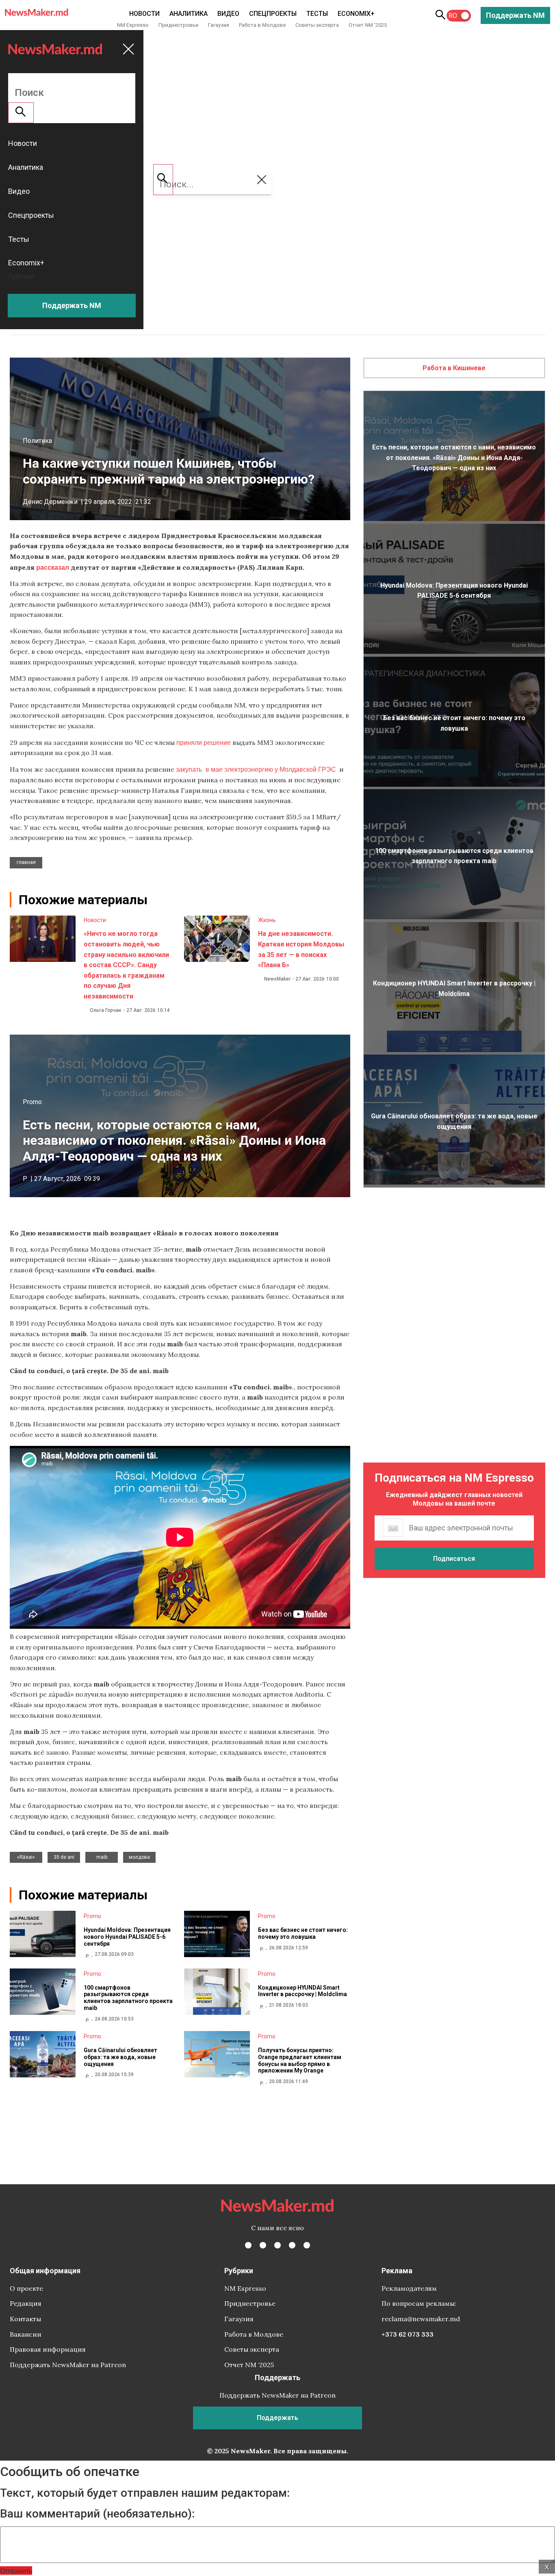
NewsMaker (277, 979)
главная (26, 862)
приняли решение (204, 742)
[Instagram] (277, 2245)
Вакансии (26, 2334)
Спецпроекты (273, 14)
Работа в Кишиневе (454, 368)
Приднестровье (178, 25)
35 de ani (64, 1857)
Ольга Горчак (106, 1010)
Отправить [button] (16, 2571)
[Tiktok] (292, 2245)
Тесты (317, 14)
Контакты (25, 2319)
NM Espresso (133, 25)
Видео (228, 14)
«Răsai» (26, 1857)
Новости (144, 14)
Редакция (26, 2303)
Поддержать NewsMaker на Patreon (68, 2365)
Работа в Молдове (262, 25)
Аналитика (189, 14)
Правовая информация (48, 2349)
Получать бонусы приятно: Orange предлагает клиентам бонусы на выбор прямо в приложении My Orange (300, 2060)
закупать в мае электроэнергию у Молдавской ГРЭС (256, 769)
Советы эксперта (317, 25)
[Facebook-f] (248, 2245)
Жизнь (267, 920)
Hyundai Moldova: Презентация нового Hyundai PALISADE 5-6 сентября (127, 1937)
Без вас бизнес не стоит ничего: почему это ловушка (303, 1933)
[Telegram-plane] (307, 2245)
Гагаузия (219, 25)
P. (25, 1179)
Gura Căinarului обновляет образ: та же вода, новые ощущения (120, 2057)
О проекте (26, 2288)
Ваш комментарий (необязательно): (97, 2514)
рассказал (53, 567)
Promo (32, 1102)
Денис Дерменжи (50, 502)
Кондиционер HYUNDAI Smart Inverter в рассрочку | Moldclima (302, 1991)
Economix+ (356, 14)
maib (102, 1857)
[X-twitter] (263, 2245)
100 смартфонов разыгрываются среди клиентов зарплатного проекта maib (128, 1998)
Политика (37, 441)
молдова (139, 1857)
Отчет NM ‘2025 (368, 25)
